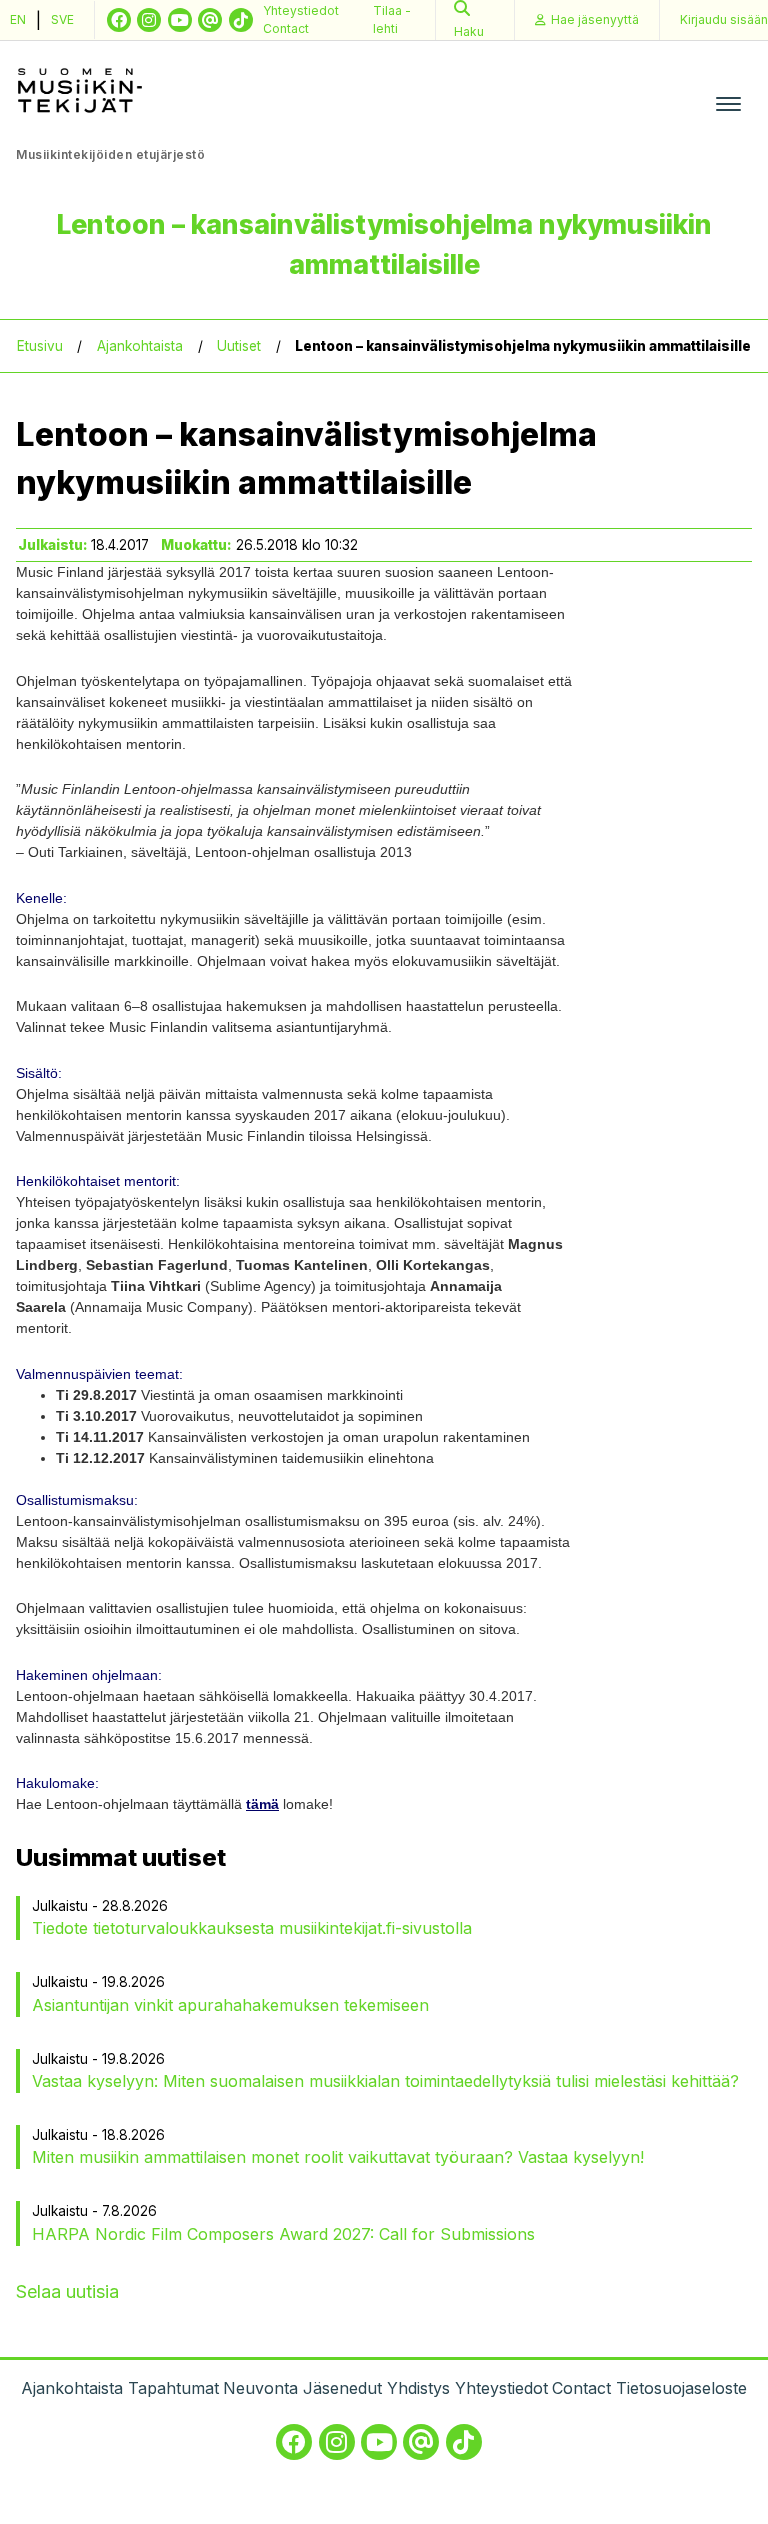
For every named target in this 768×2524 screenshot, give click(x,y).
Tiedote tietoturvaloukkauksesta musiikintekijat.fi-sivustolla (252, 1928)
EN (18, 19)
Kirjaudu (724, 19)
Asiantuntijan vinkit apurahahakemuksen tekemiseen (230, 2005)
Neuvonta (260, 2388)
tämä (262, 1804)
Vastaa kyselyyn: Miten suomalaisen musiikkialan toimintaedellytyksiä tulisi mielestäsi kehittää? (385, 2081)
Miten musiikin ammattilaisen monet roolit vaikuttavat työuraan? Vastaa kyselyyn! (338, 2157)
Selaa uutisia (67, 2291)
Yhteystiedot (301, 10)
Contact (286, 28)
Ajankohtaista (140, 346)
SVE (62, 19)
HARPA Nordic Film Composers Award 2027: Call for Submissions (283, 2234)
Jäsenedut (342, 2388)
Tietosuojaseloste (681, 2388)
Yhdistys (418, 2388)
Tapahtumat (173, 2388)
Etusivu (40, 346)
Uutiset (239, 346)
